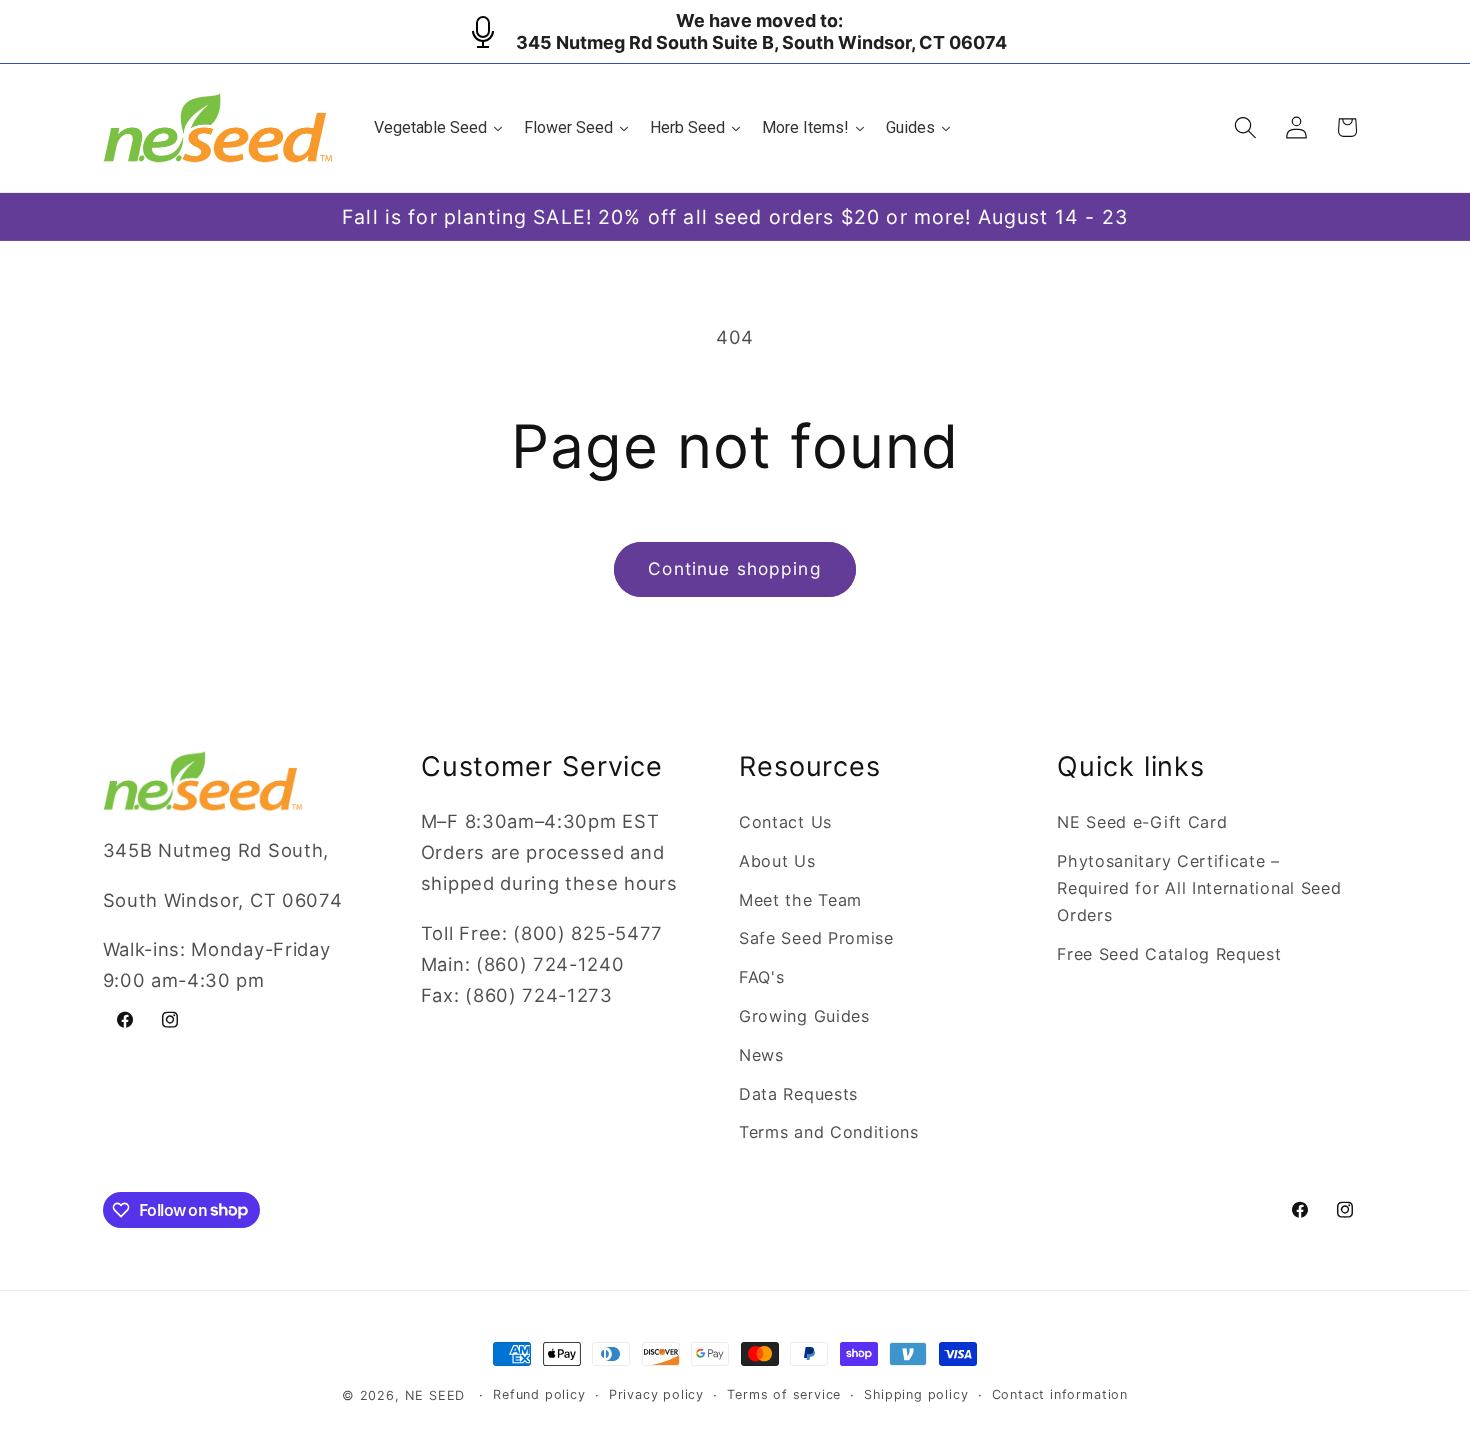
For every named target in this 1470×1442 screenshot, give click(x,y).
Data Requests (798, 1094)
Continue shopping (735, 568)
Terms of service (784, 1394)
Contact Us (785, 822)
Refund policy (539, 1394)
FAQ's (761, 977)
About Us (777, 861)
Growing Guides (804, 1016)
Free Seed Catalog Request (1169, 954)
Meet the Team (800, 900)
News (761, 1055)
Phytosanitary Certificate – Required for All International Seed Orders (1199, 888)
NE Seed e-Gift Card (1142, 822)
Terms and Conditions (829, 1132)
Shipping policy (916, 1394)
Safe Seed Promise (816, 938)
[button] (1245, 127)
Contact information (1060, 1394)
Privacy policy (656, 1394)
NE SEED (435, 1395)
